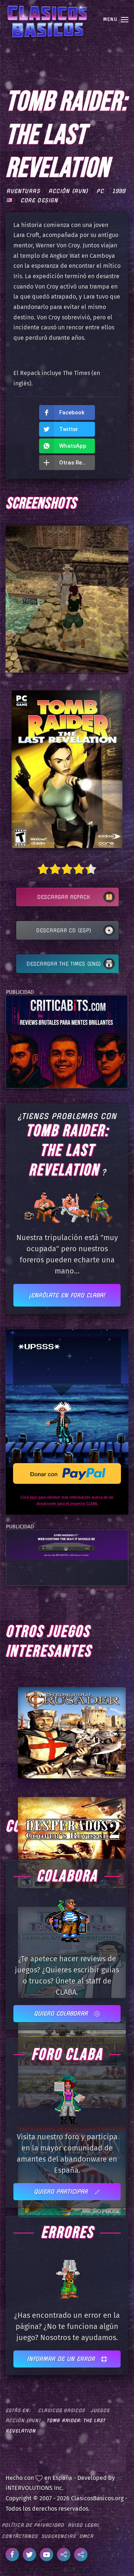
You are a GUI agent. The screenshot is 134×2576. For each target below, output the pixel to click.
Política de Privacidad (33, 2525)
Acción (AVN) (68, 191)
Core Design (39, 200)
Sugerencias (58, 2536)
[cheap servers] (67, 1545)
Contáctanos (20, 2536)
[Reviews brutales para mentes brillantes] (66, 1041)
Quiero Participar (62, 2191)
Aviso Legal (84, 2525)
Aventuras (23, 191)
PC (100, 191)
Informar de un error (62, 2359)
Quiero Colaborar (62, 2013)
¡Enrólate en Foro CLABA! (67, 1295)
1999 (119, 191)
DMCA (86, 2536)
